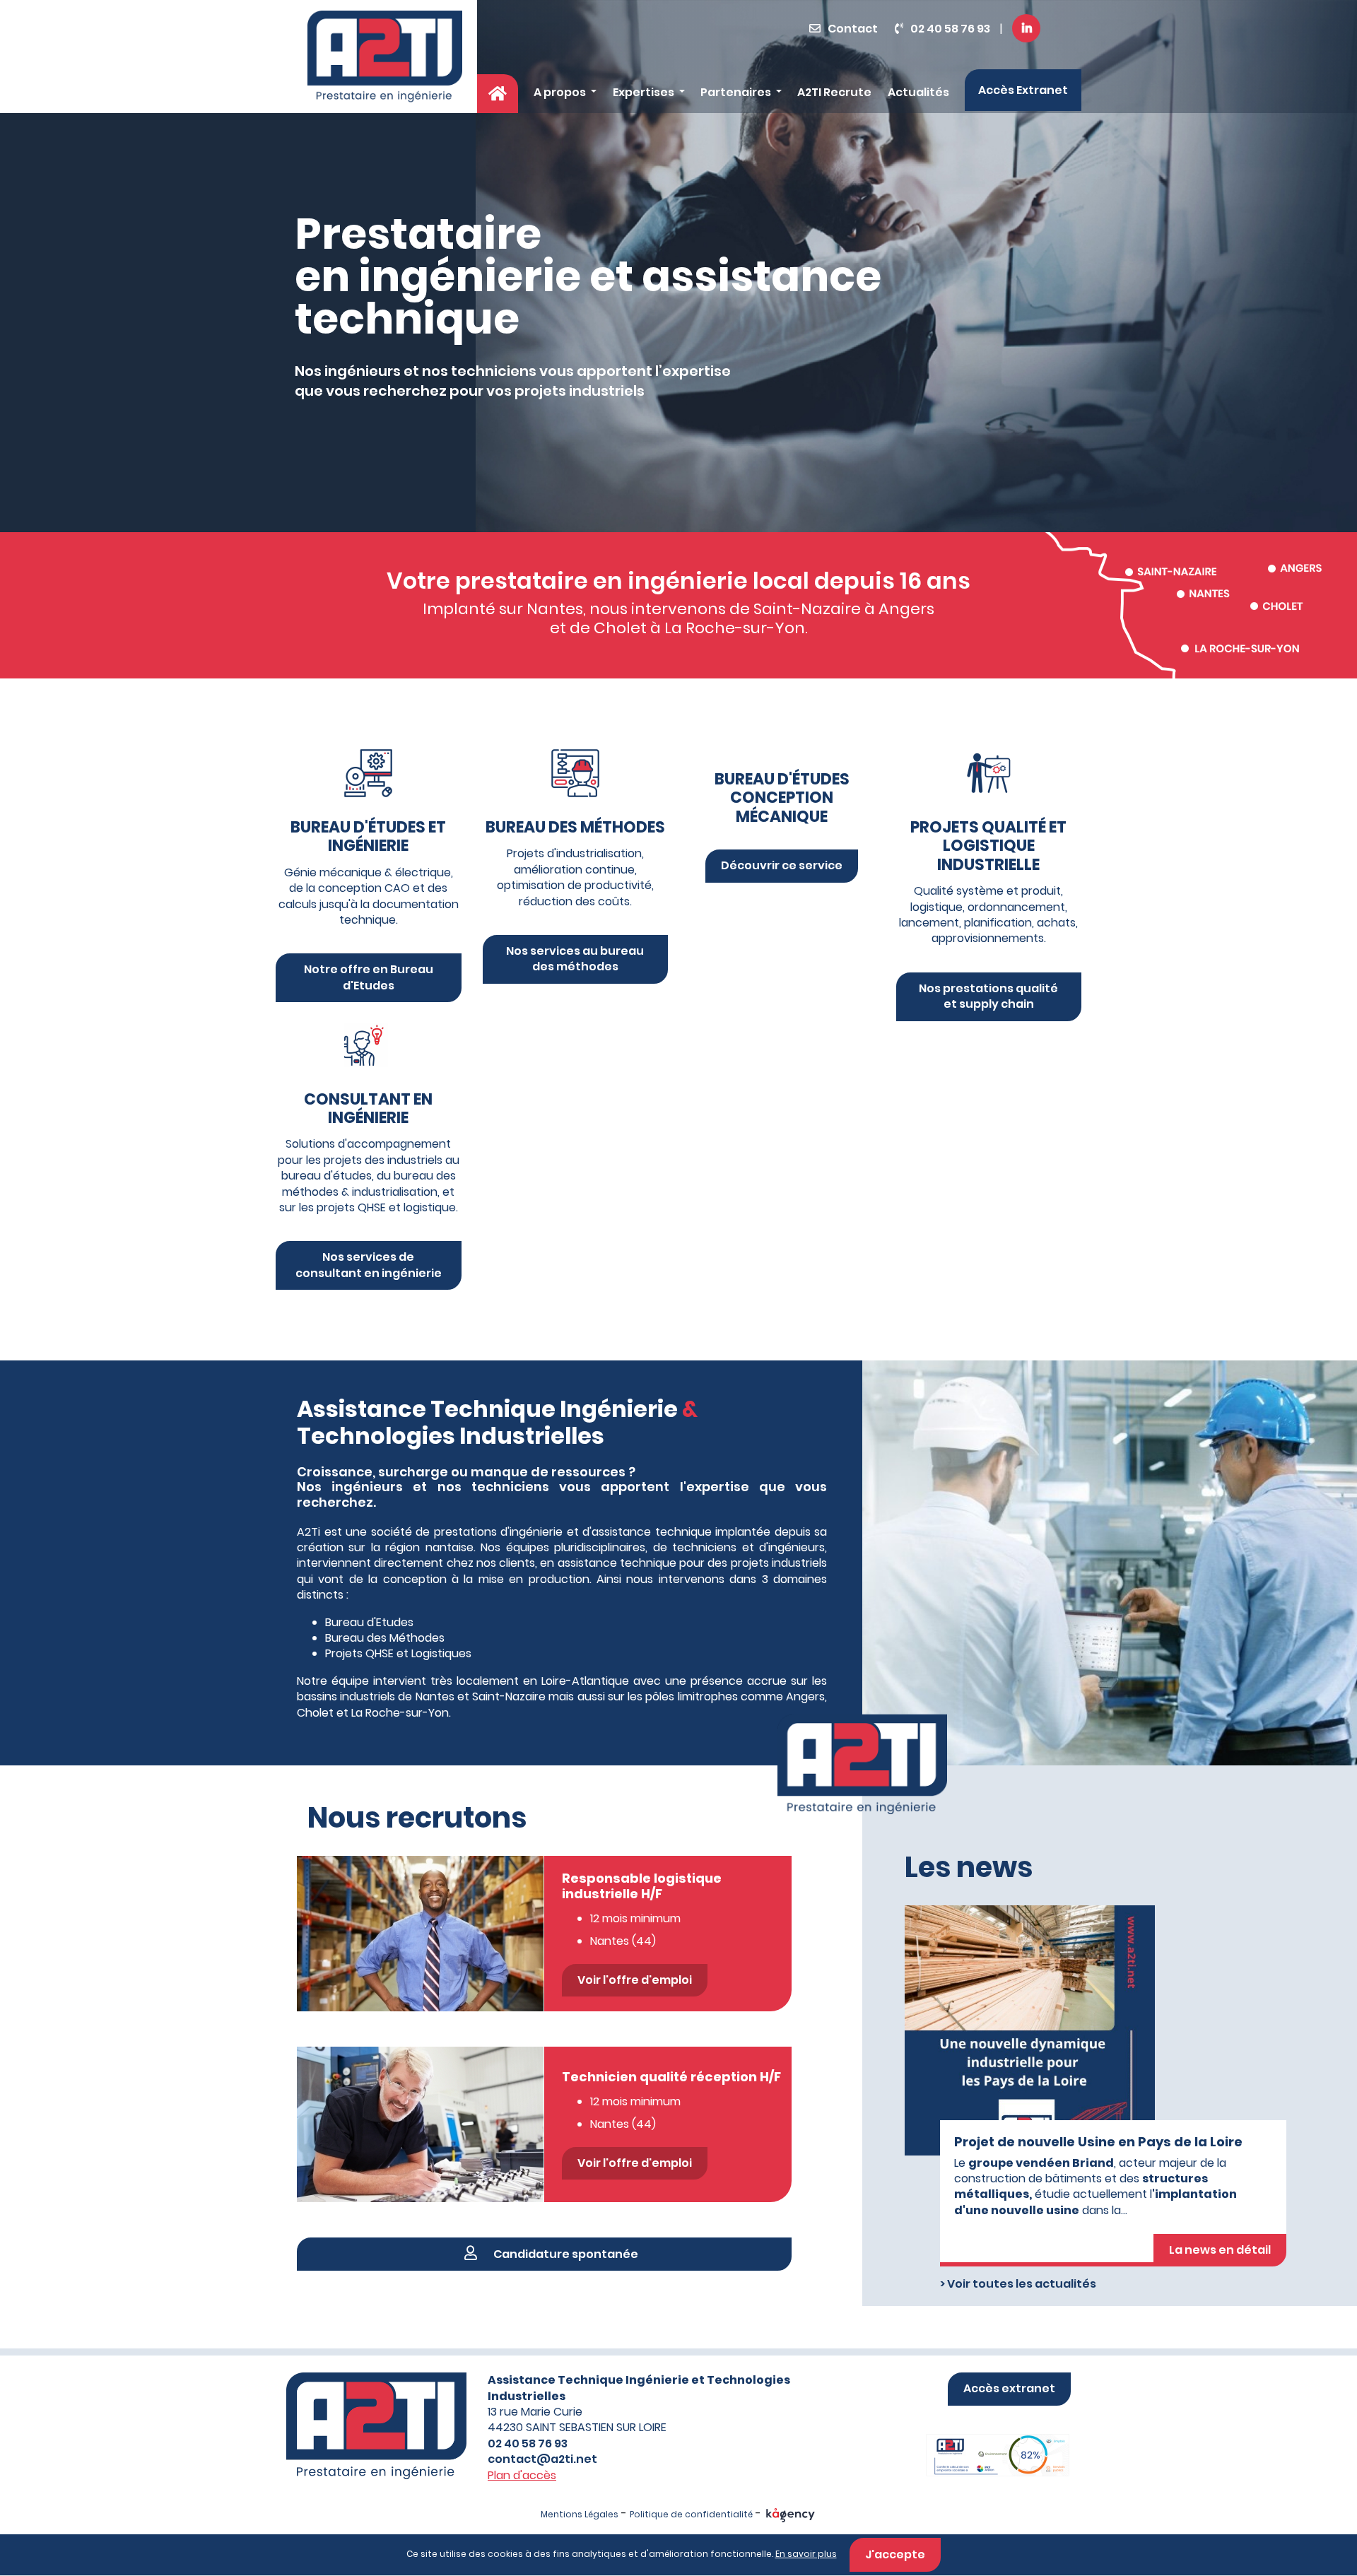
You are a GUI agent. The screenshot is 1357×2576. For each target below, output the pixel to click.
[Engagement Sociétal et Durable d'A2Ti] (981, 2441)
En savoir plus (806, 2554)
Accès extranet (1009, 2388)
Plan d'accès (522, 2475)
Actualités (918, 92)
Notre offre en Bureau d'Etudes (369, 977)
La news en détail (1220, 2250)
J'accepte (895, 2554)
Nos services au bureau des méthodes (575, 959)
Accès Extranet (1023, 90)
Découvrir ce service (782, 865)
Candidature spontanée (565, 2254)
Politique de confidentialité (691, 2514)
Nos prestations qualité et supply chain (988, 996)
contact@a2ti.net (542, 2459)
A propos (561, 92)
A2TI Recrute (834, 92)
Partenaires (737, 92)
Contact (853, 29)
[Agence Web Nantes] (791, 2514)
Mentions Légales (580, 2514)
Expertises (645, 92)
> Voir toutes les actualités (1018, 2284)
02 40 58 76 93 (950, 29)
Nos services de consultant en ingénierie (369, 1265)
